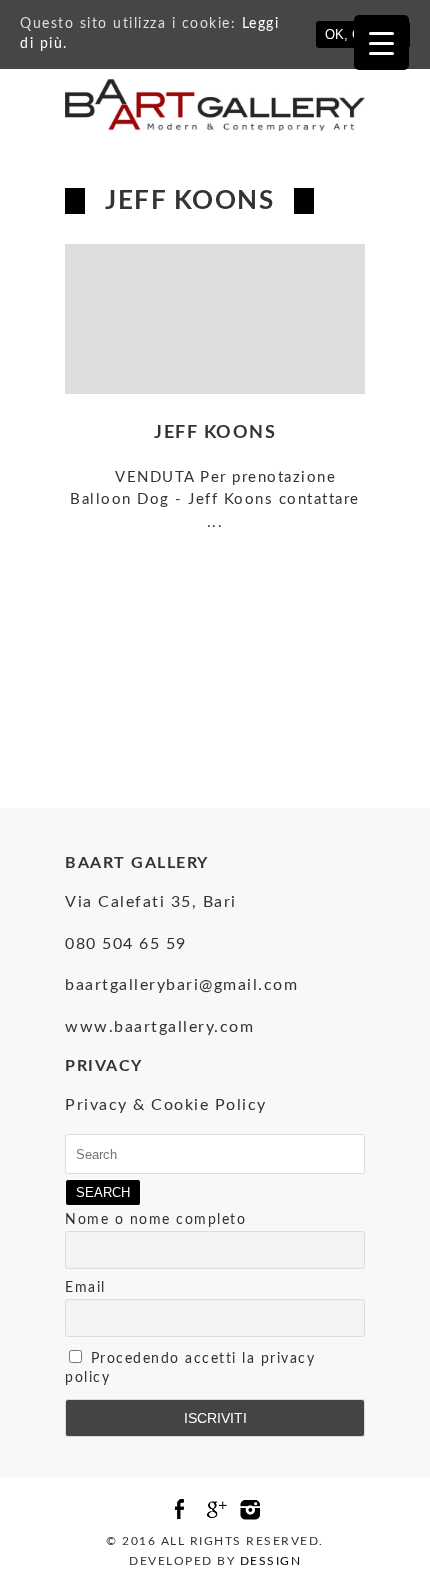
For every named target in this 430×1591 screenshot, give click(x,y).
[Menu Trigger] (381, 42)
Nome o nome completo (155, 1220)
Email (85, 1288)
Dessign (271, 1561)
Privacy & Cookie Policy (166, 1105)
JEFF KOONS (215, 433)
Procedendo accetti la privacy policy (190, 1369)
